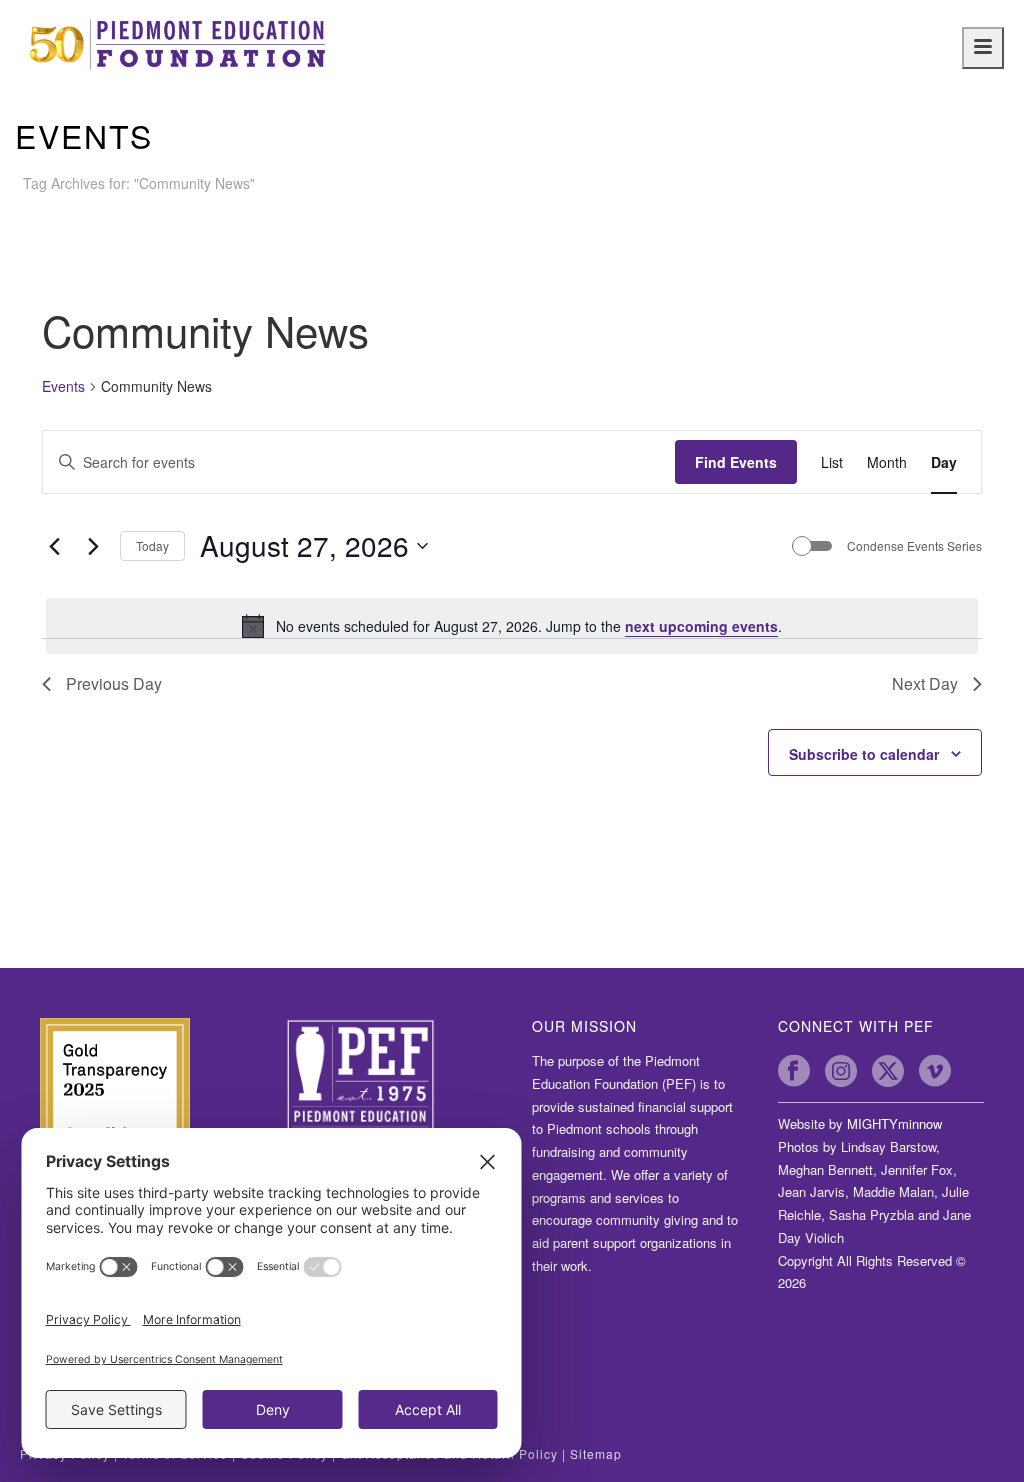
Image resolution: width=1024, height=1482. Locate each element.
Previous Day (114, 683)
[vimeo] (935, 1071)
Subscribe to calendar (864, 754)
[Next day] (93, 546)
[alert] (512, 626)
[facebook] (794, 1071)
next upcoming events (701, 626)
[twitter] (888, 1071)
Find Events (736, 462)
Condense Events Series (914, 546)
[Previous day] (54, 546)
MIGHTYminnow (894, 1123)
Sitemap (596, 1453)
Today (152, 545)
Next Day (925, 683)
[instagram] (841, 1071)
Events (63, 386)
